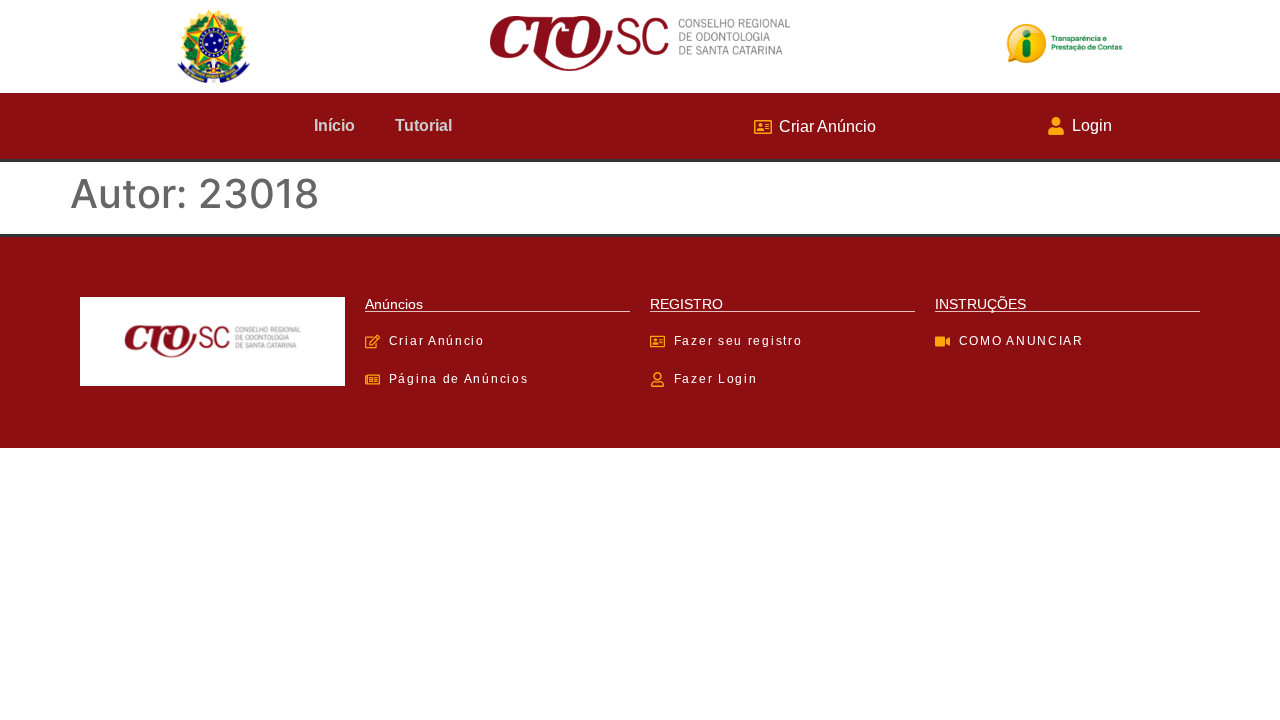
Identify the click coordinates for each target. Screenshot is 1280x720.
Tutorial (423, 125)
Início (334, 125)
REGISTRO (686, 304)
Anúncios (394, 304)
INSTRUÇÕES (980, 304)
